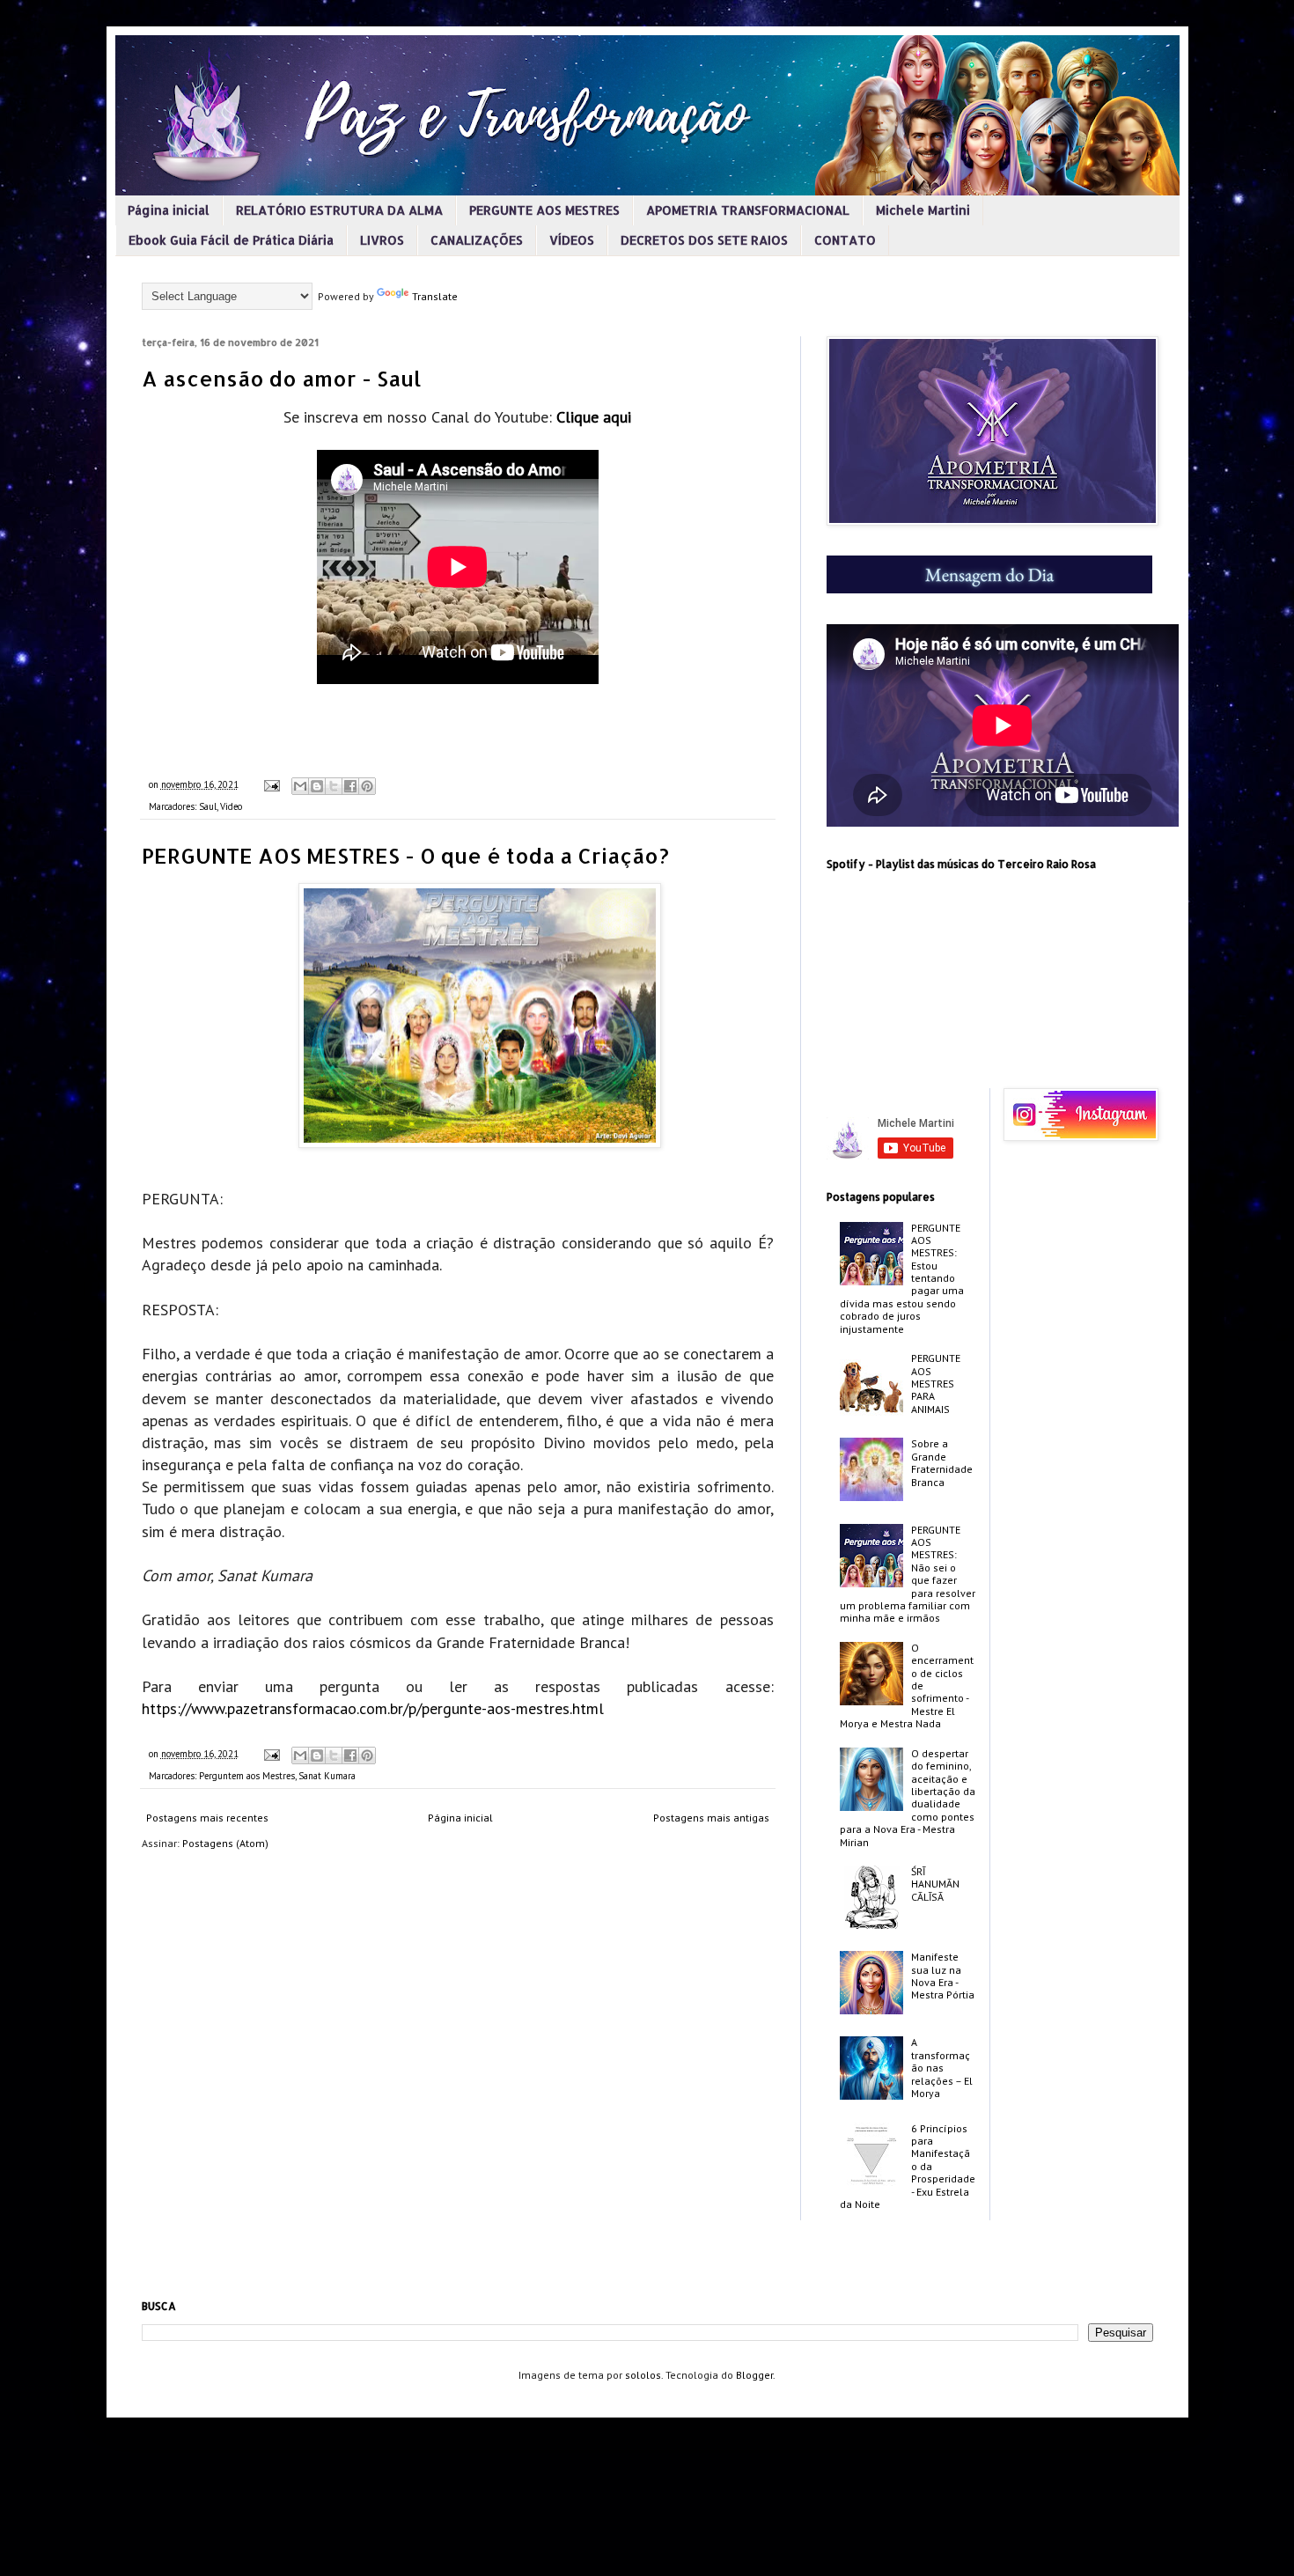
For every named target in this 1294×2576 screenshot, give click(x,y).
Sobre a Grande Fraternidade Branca (942, 1462)
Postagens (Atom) (225, 1843)
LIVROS (382, 240)
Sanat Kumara (327, 1776)
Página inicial (169, 210)
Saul (208, 806)
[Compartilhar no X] (334, 786)
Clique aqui (594, 417)
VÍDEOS (572, 240)
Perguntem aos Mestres (247, 1776)
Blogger (754, 2375)
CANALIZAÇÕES (477, 240)
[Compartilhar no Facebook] (350, 786)
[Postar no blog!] (317, 786)
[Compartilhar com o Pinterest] (367, 786)
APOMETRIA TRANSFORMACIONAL (748, 210)
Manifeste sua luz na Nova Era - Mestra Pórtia (943, 1976)
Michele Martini (923, 210)
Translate (435, 296)
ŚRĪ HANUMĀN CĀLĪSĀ (935, 1884)
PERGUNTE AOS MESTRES (544, 210)
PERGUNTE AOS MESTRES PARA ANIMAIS (936, 1384)
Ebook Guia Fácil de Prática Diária (231, 240)
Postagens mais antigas (711, 1818)
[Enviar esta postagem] (271, 784)
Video (231, 806)
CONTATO (845, 240)
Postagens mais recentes (207, 1818)
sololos (643, 2375)
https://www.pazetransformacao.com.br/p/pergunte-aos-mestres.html (373, 1708)
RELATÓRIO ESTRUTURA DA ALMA (339, 210)
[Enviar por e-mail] (300, 786)
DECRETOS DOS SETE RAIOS (704, 240)
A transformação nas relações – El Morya (942, 2068)
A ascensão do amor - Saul (281, 378)
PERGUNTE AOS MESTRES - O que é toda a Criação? (405, 855)
